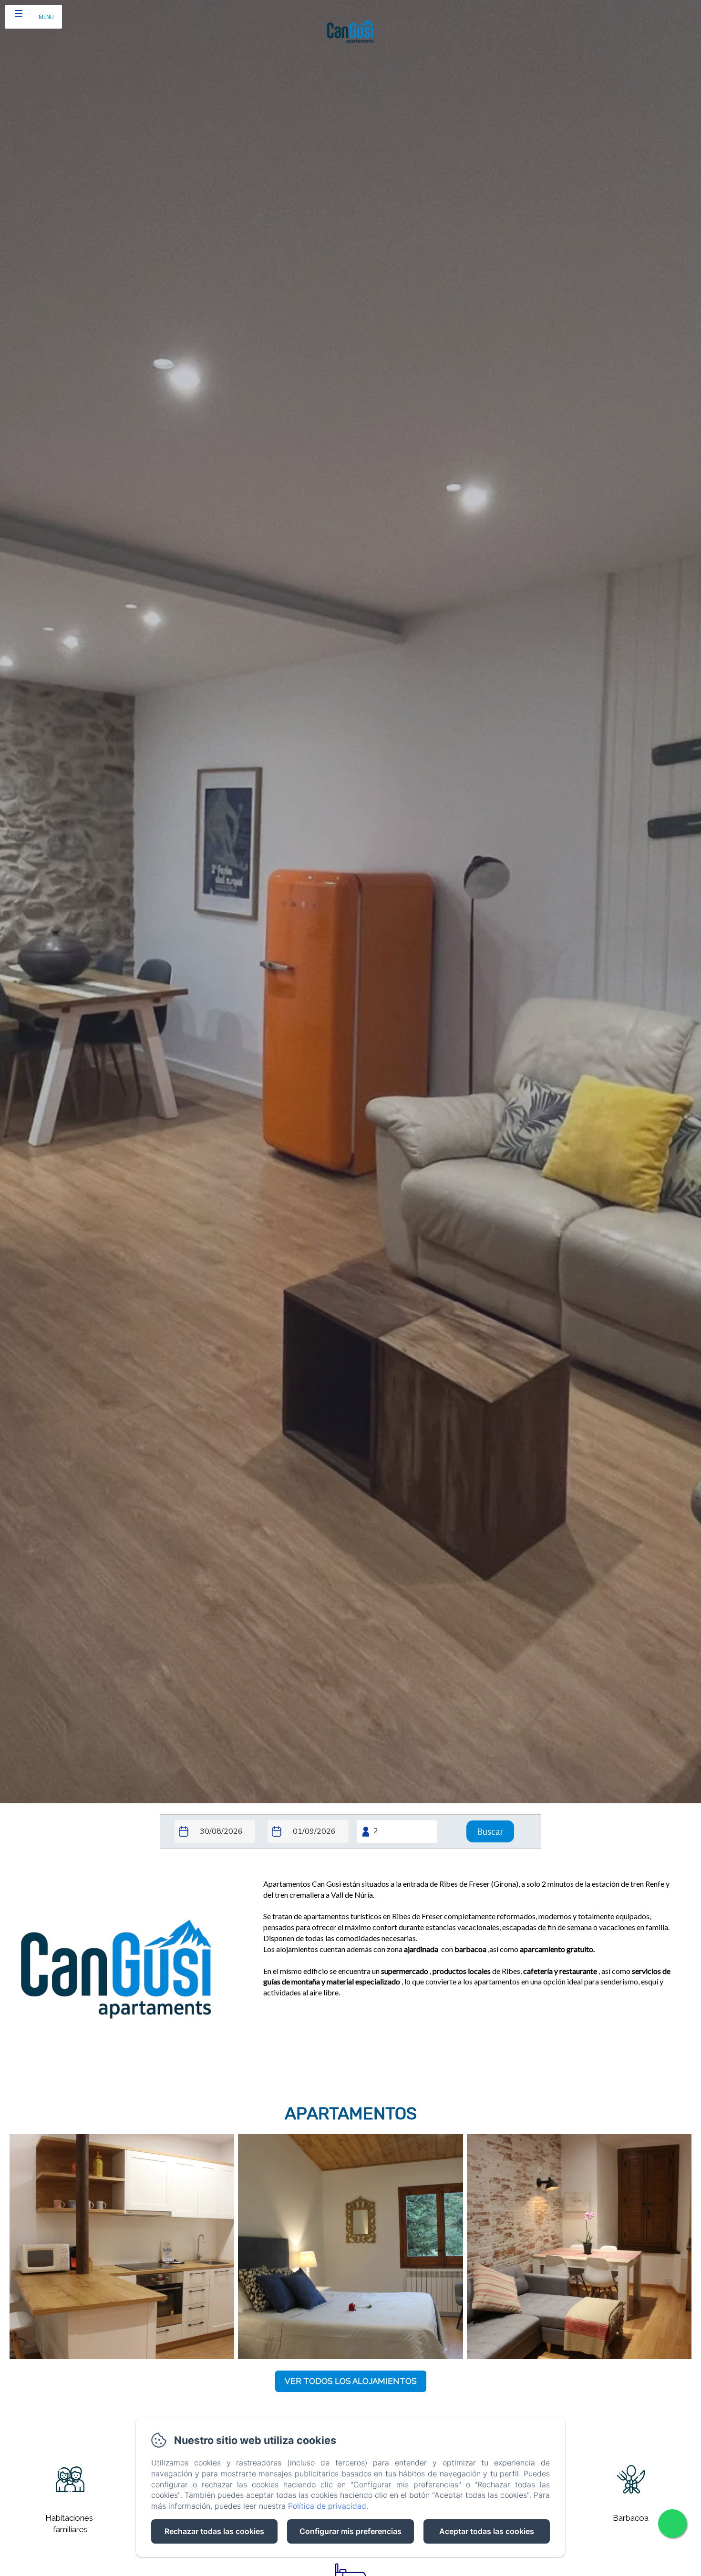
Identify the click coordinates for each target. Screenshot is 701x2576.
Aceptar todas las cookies (487, 2531)
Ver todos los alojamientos (351, 2381)
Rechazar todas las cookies (214, 2531)
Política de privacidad (327, 2506)
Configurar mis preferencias (350, 2531)
